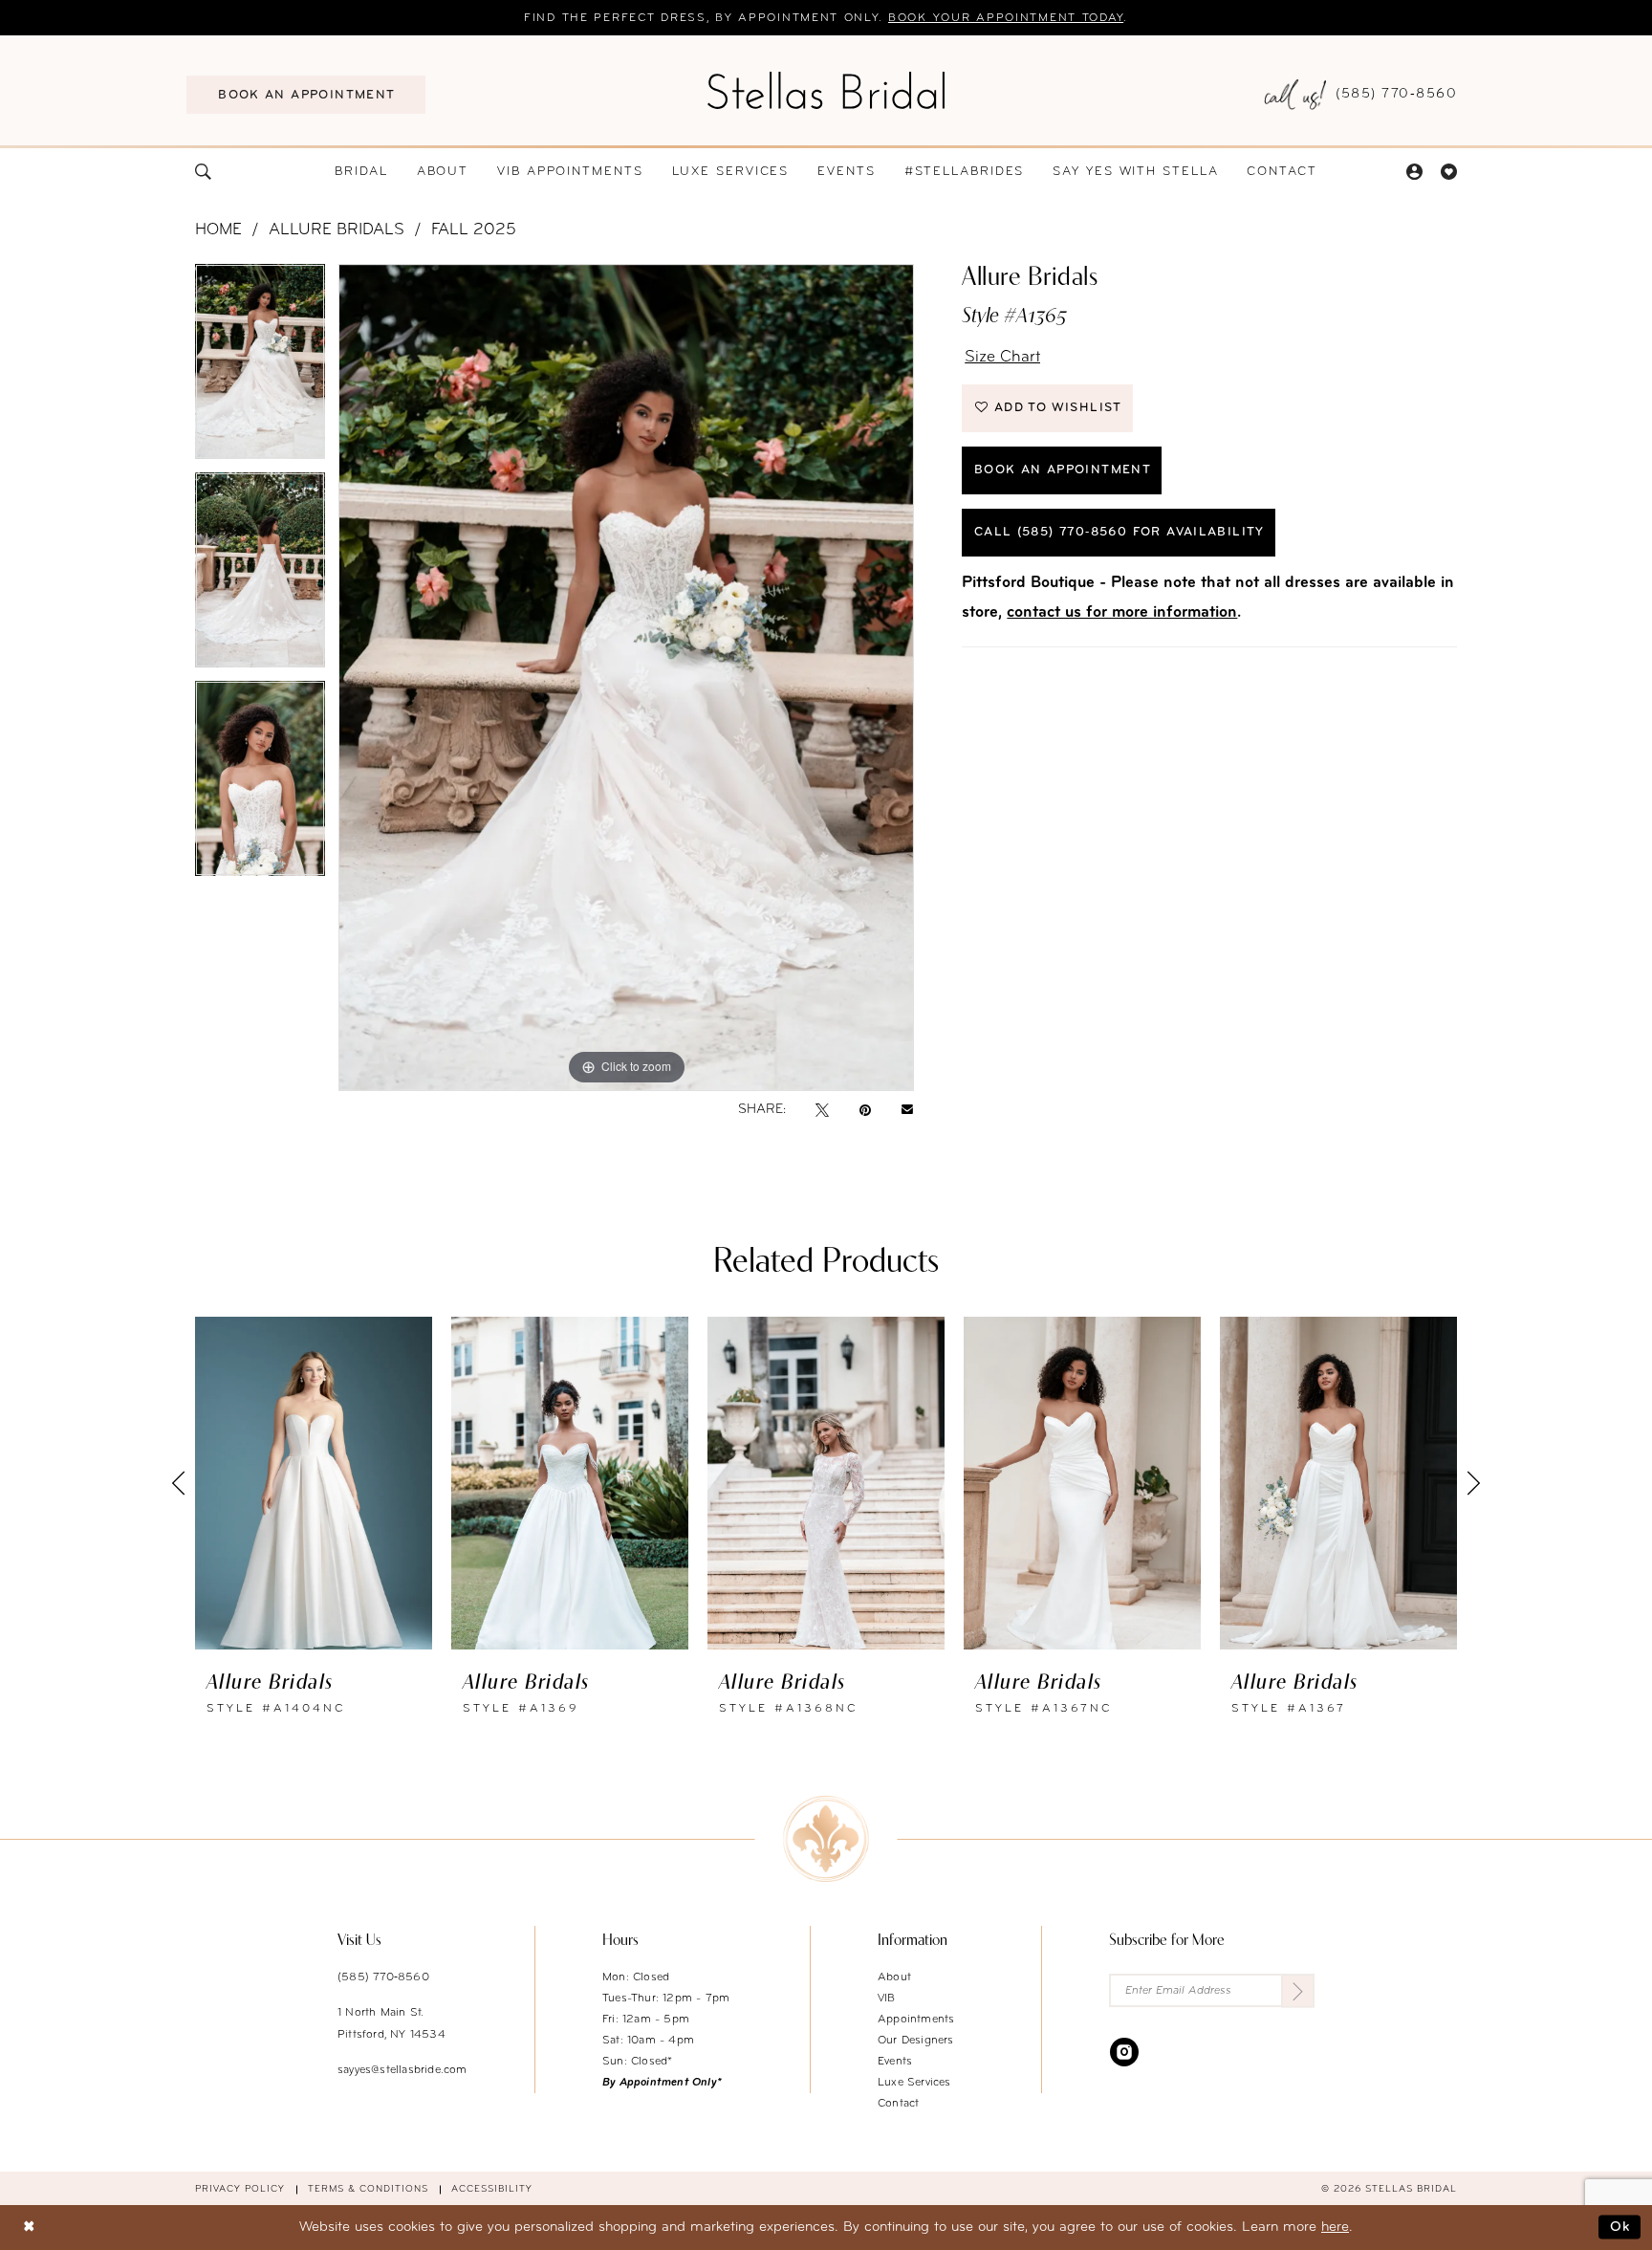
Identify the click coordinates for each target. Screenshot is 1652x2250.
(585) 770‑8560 (383, 1977)
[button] (1414, 172)
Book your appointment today (1006, 18)
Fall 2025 (474, 230)
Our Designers (916, 2041)
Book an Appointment (1063, 470)
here (1335, 2228)
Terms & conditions (368, 2189)
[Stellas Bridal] (826, 90)
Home (218, 230)
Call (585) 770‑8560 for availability (1119, 532)
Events (895, 2062)
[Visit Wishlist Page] (1448, 172)
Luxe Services (914, 2083)
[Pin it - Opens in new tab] (865, 1110)
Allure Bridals (337, 230)
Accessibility (492, 2189)
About (894, 1977)
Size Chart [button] (1002, 357)
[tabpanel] (260, 368)
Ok (1620, 2228)
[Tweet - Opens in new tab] (822, 1110)
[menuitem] (306, 95)
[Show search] (204, 172)
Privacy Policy (240, 2189)
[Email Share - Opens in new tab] (907, 1110)
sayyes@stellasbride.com (402, 2070)
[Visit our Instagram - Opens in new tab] (1124, 2051)
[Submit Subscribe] (1298, 1990)
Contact (898, 2104)
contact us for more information (1122, 612)
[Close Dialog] (29, 2228)
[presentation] (314, 1483)
